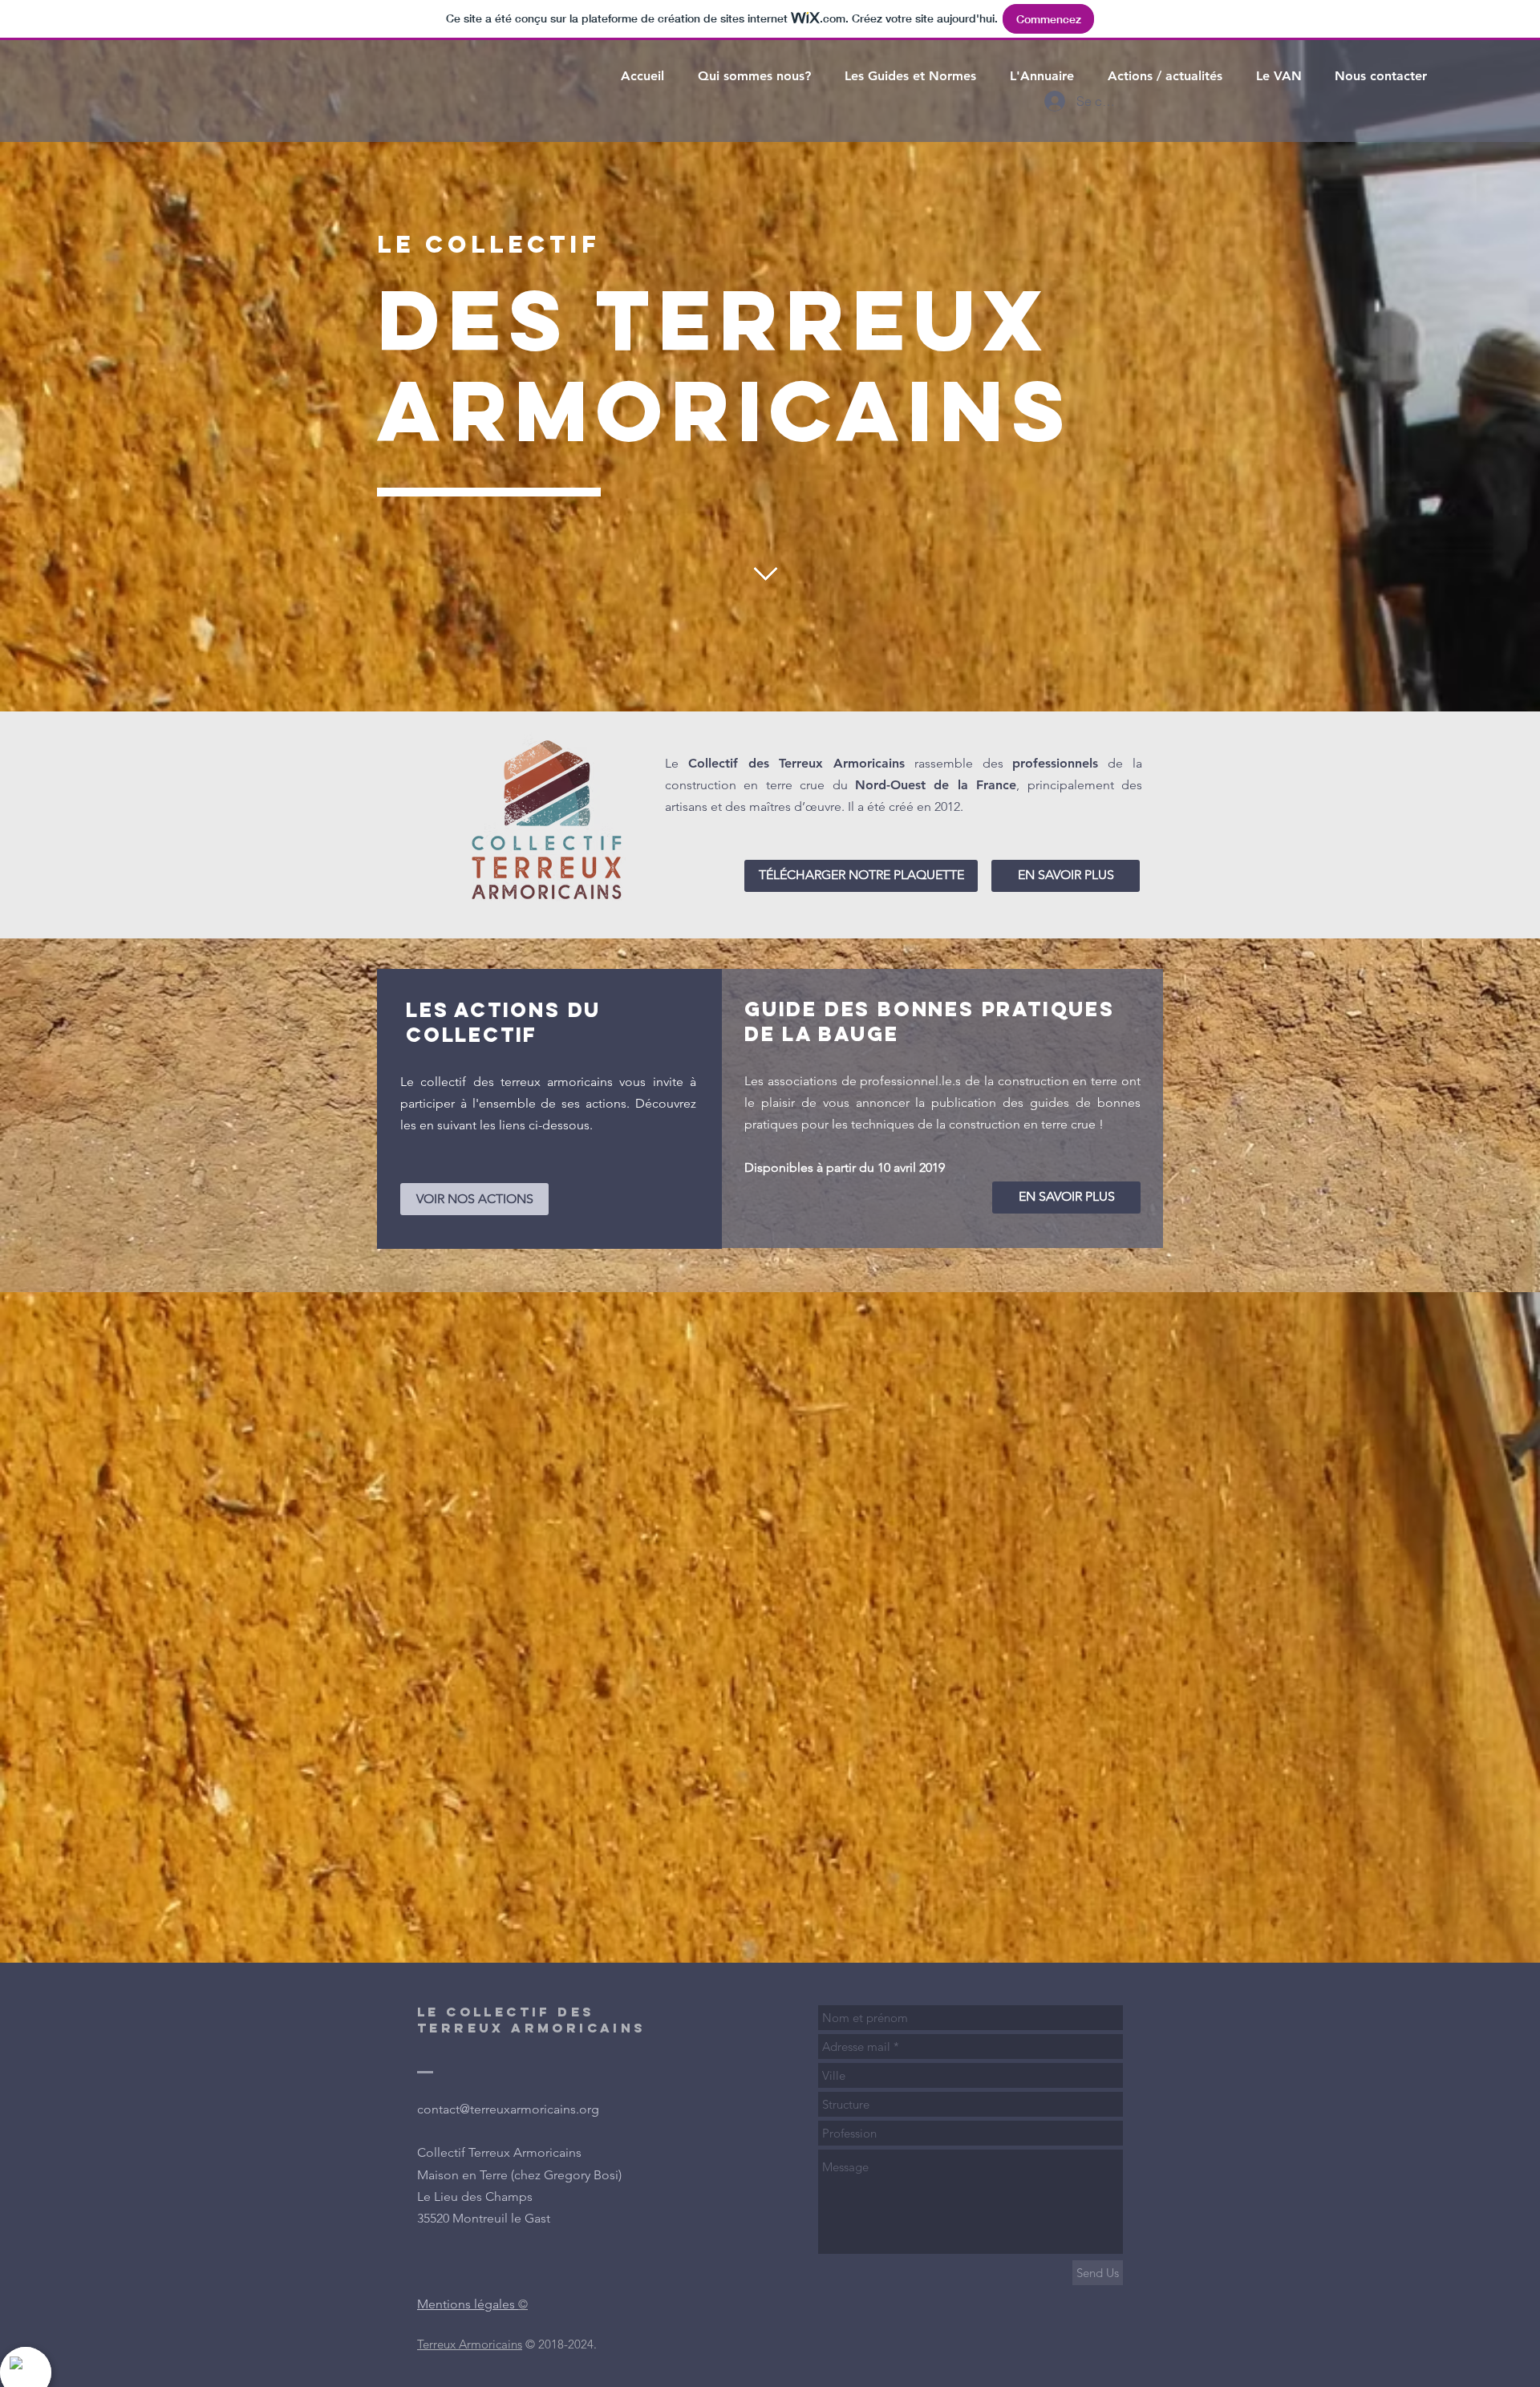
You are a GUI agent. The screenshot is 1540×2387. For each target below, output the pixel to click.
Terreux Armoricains (470, 2344)
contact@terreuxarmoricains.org (508, 2109)
